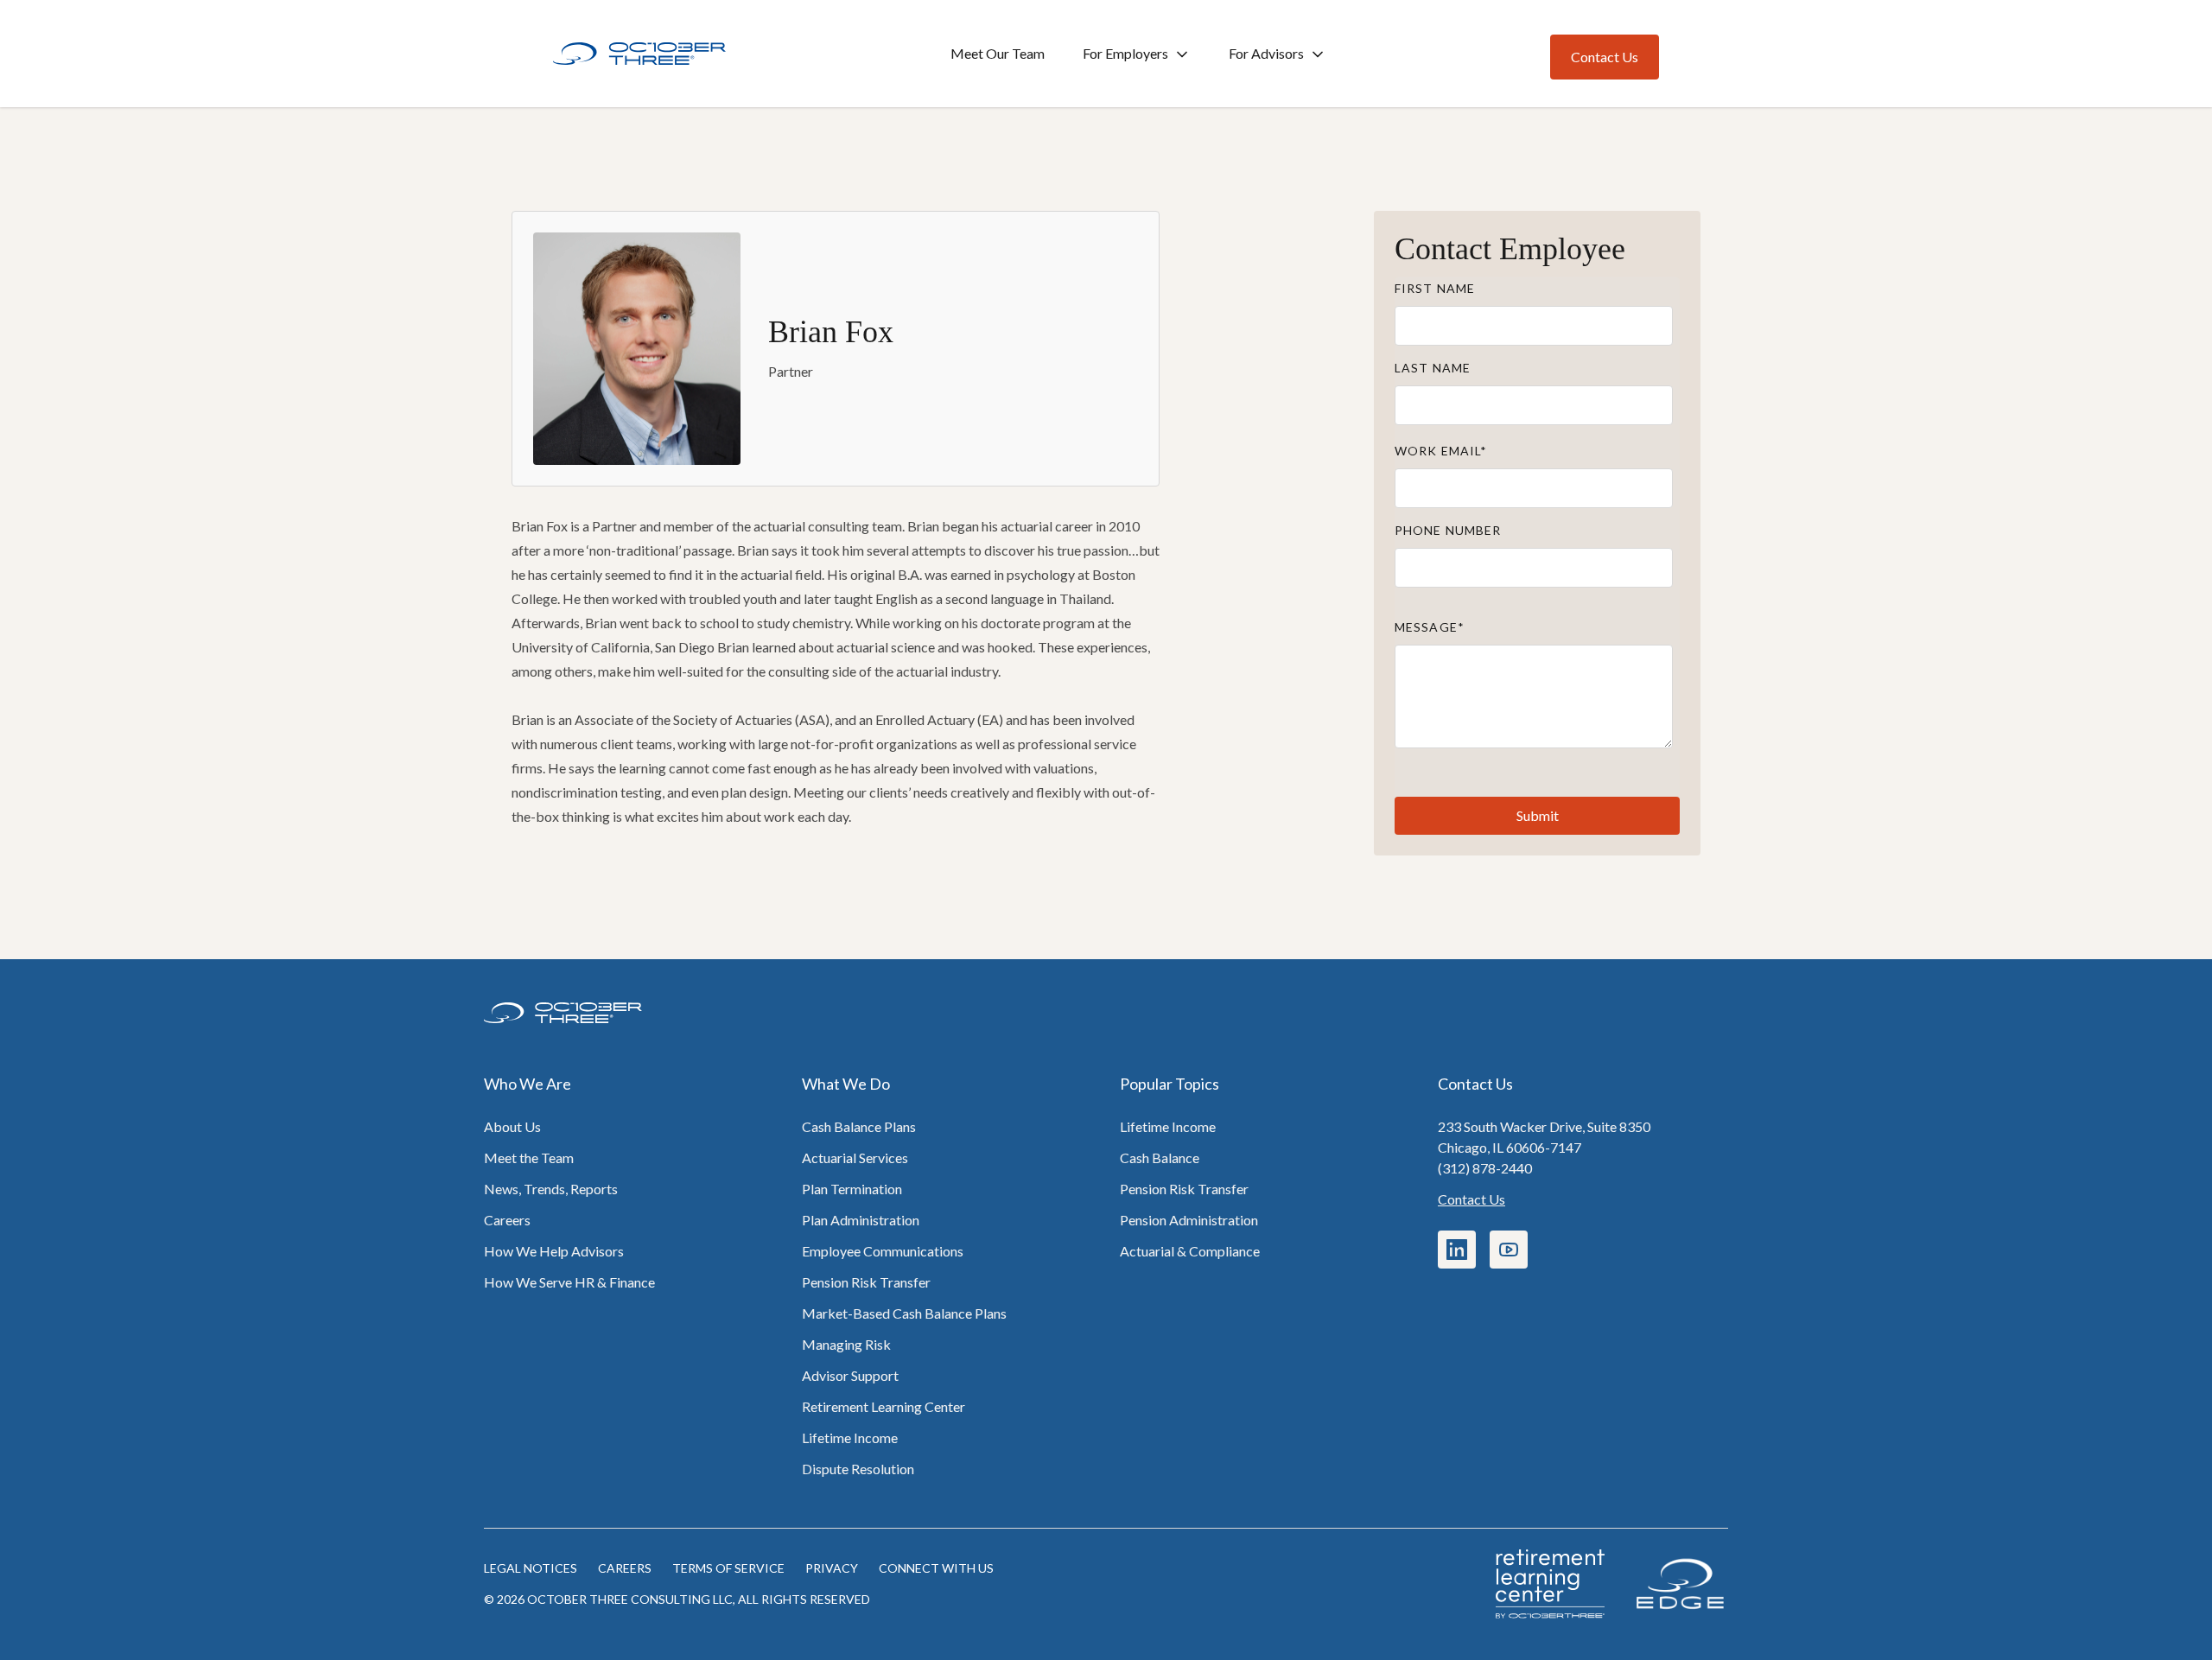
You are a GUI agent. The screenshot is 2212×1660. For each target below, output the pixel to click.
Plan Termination (852, 1189)
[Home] (639, 54)
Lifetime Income (850, 1437)
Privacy (832, 1568)
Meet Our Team (998, 53)
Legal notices (531, 1568)
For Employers (1125, 53)
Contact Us (1471, 1199)
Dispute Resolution (858, 1469)
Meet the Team (529, 1158)
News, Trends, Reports (551, 1189)
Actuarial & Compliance (1190, 1251)
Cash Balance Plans (859, 1126)
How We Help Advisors (554, 1251)
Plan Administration (861, 1220)
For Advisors (1266, 53)
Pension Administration (1189, 1220)
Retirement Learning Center (884, 1406)
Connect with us (936, 1568)
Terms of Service (728, 1568)
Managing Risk (846, 1344)
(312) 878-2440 (1485, 1168)
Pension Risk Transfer (866, 1282)
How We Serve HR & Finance (569, 1282)
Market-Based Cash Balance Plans (904, 1313)
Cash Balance (1160, 1158)
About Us (512, 1126)
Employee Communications (883, 1251)
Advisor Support (850, 1375)
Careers (507, 1220)
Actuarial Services (855, 1158)
